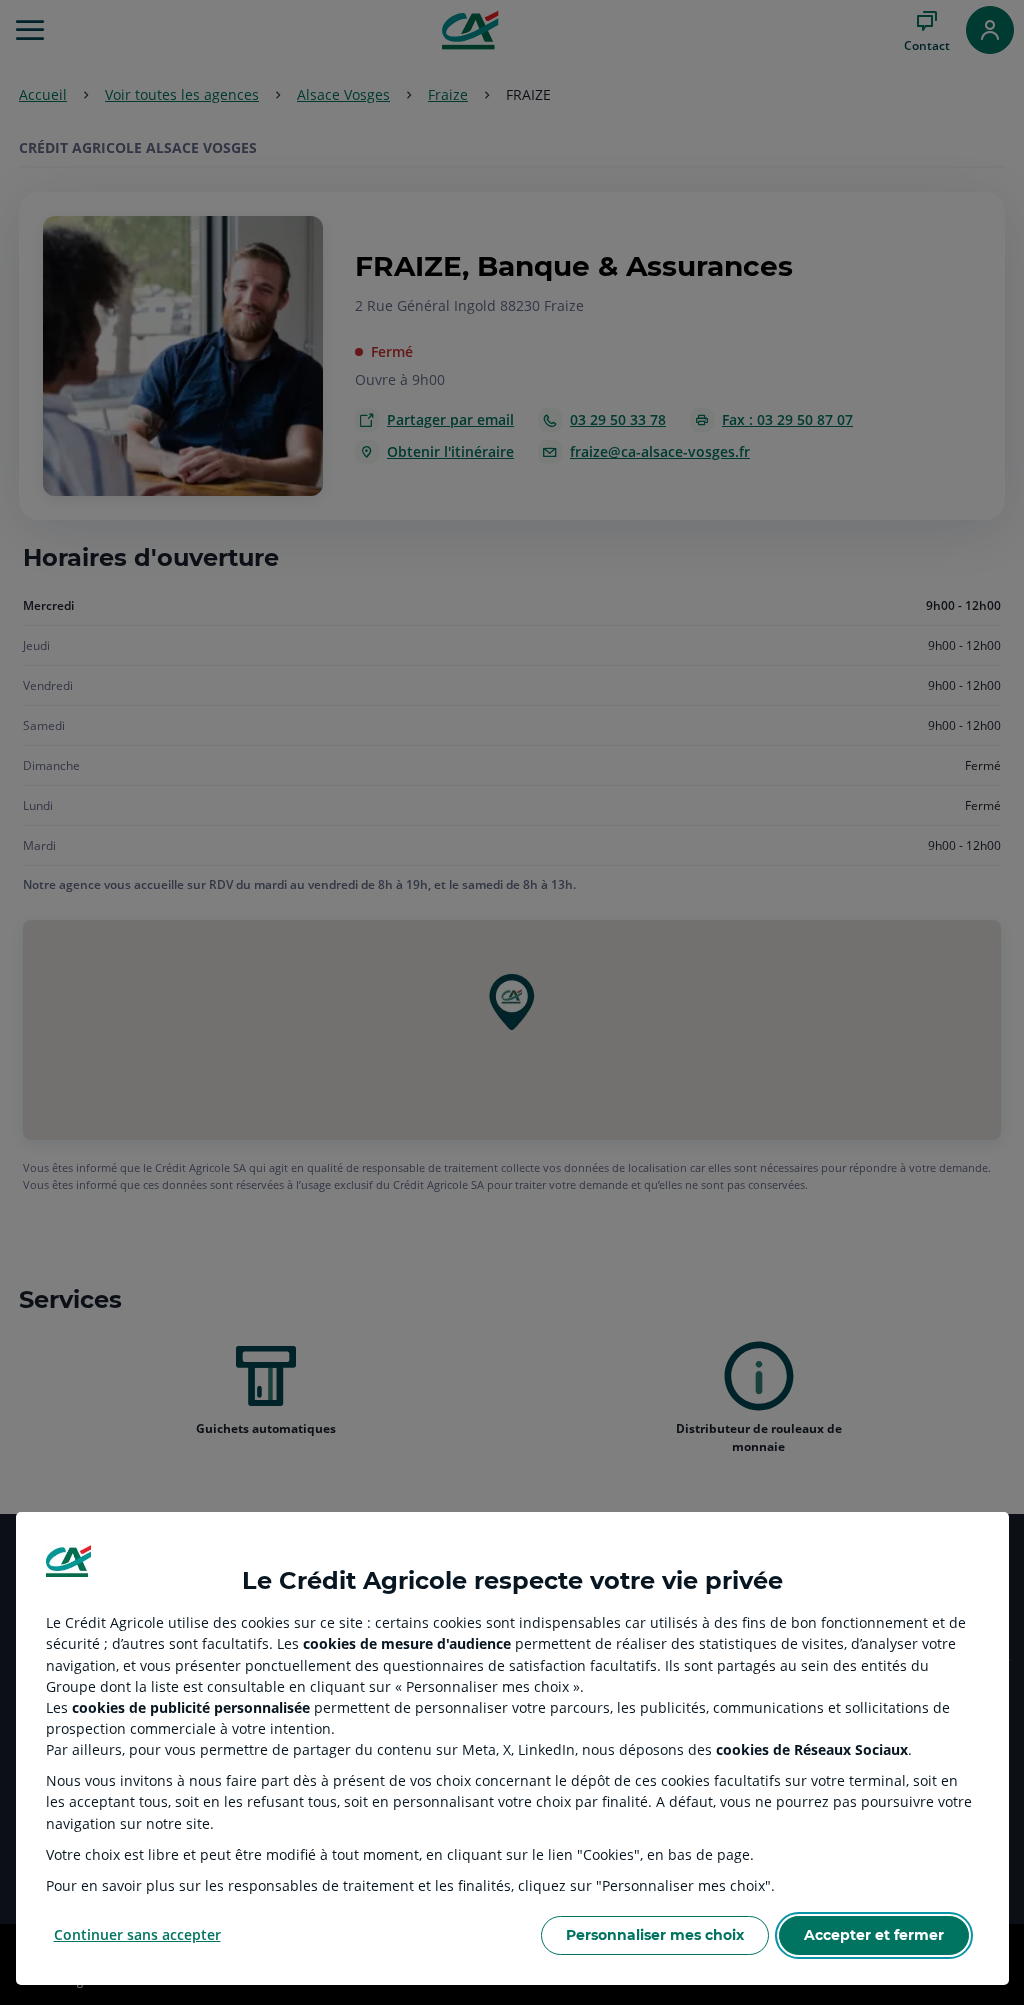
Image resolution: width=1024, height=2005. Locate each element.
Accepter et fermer (874, 1935)
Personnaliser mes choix (655, 1935)
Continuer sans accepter (137, 1934)
